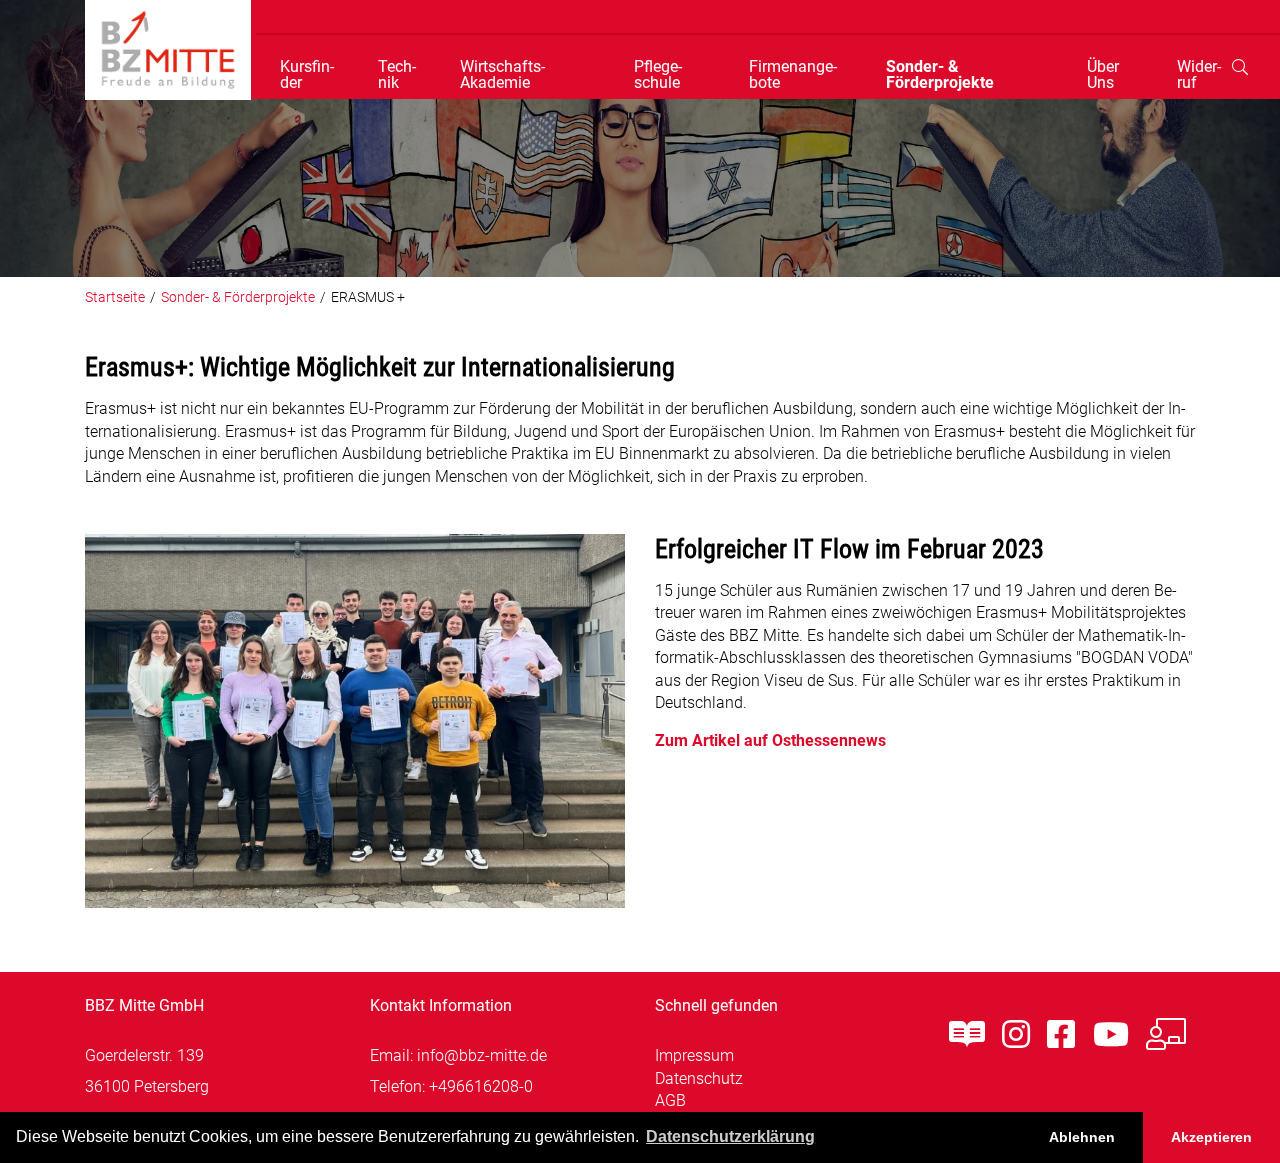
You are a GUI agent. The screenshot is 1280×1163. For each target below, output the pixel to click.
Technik (397, 75)
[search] (1240, 67)
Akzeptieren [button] (1211, 1137)
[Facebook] (1061, 1035)
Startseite (115, 297)
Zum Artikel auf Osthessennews (770, 740)
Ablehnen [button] (1082, 1137)
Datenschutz (699, 1078)
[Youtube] (1111, 1035)
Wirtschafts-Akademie (502, 75)
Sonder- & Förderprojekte (940, 75)
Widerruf (1199, 75)
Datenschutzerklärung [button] (730, 1136)
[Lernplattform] (1166, 1035)
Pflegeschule (658, 75)
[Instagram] (1016, 1035)
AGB (670, 1100)
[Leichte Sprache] (967, 1035)
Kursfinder (307, 75)
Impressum (694, 1055)
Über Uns (1103, 75)
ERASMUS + (368, 297)
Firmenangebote (793, 75)
